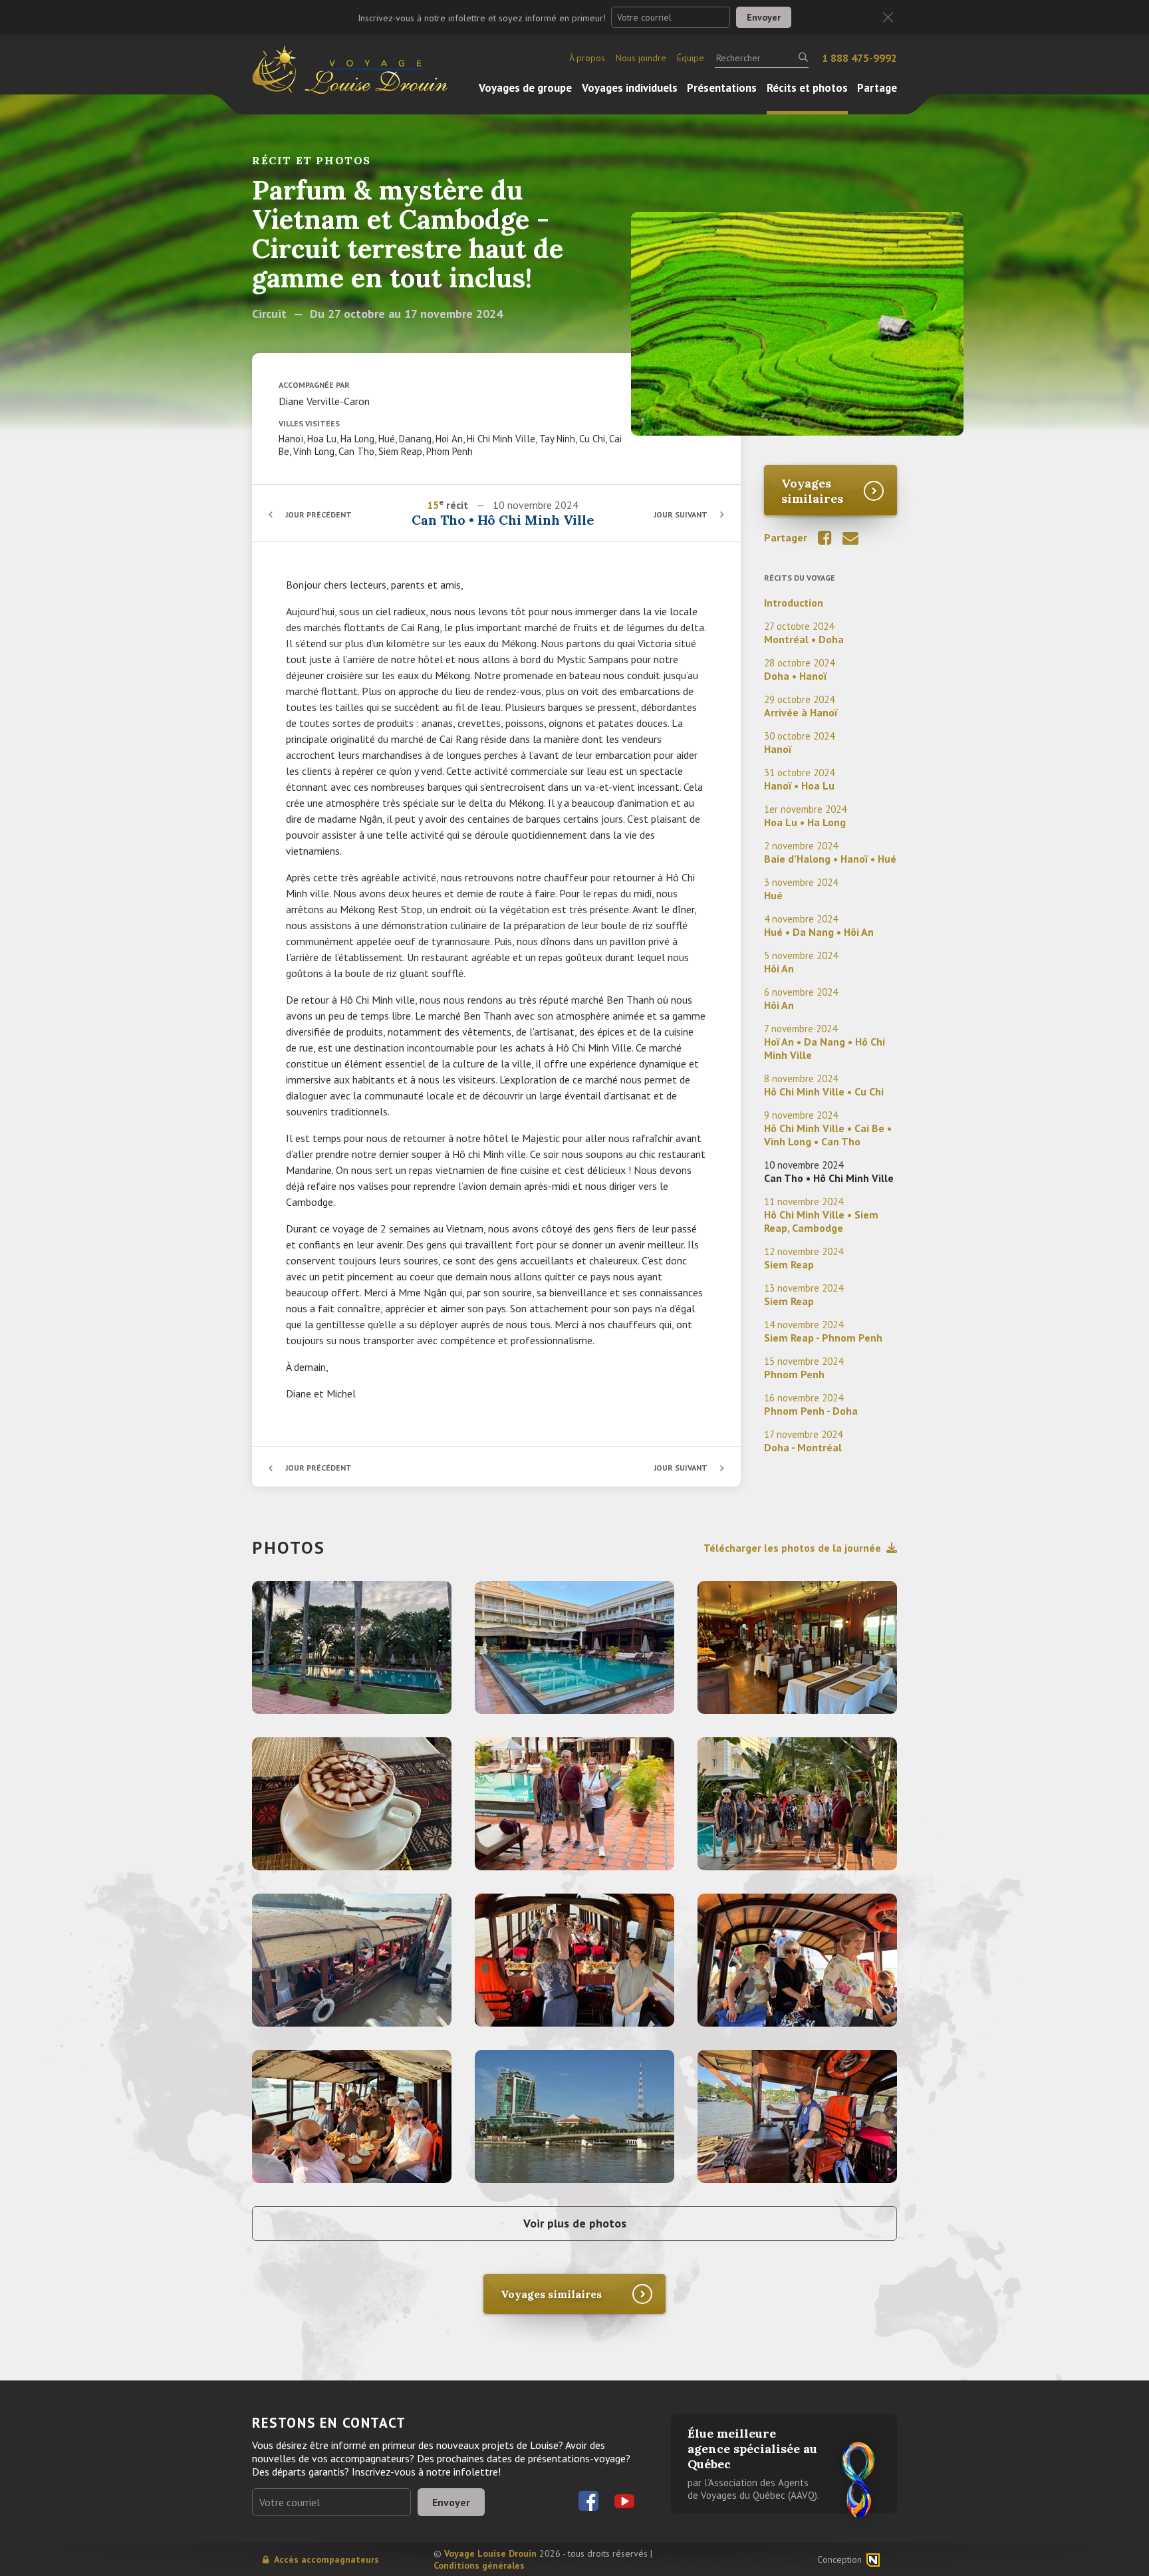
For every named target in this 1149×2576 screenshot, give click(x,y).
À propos (587, 58)
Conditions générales (479, 2565)
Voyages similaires (812, 491)
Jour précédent (319, 514)
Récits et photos (807, 88)
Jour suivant (681, 514)
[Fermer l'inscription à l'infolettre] (888, 18)
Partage (877, 88)
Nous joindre (641, 58)
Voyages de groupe (525, 88)
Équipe (691, 58)
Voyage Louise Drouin (490, 2553)
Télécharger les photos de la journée (792, 1548)
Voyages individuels (630, 88)
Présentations (722, 88)
